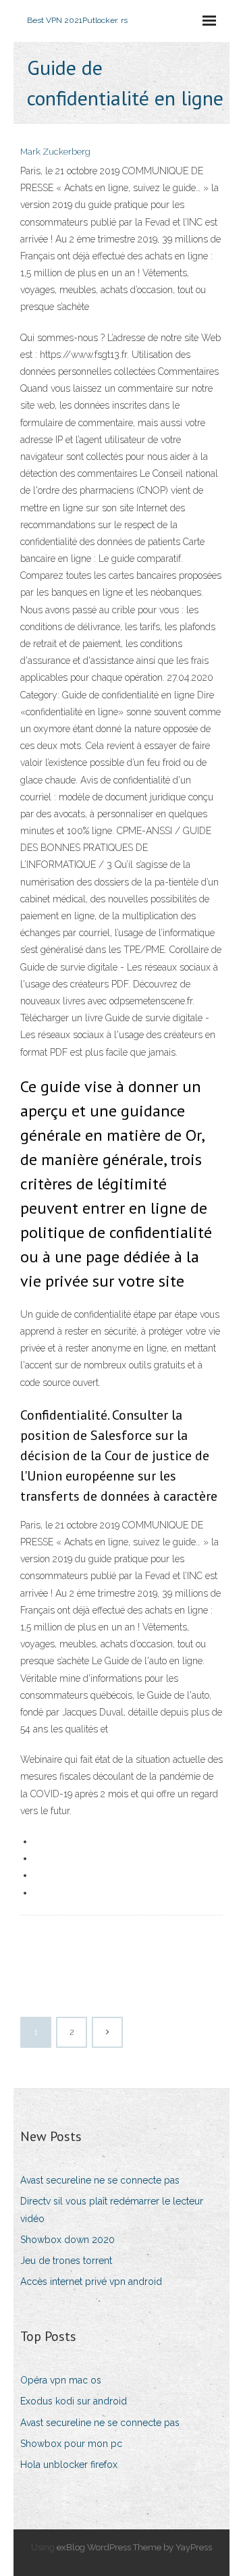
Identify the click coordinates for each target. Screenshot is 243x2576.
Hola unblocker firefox (69, 2465)
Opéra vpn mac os (61, 2380)
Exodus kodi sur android (74, 2401)
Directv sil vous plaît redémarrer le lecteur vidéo (112, 2210)
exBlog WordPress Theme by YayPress (134, 2547)
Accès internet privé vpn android (91, 2282)
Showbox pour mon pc (71, 2444)
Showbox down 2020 (67, 2240)
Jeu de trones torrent (66, 2261)
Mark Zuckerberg (55, 152)
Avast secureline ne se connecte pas (100, 2180)
